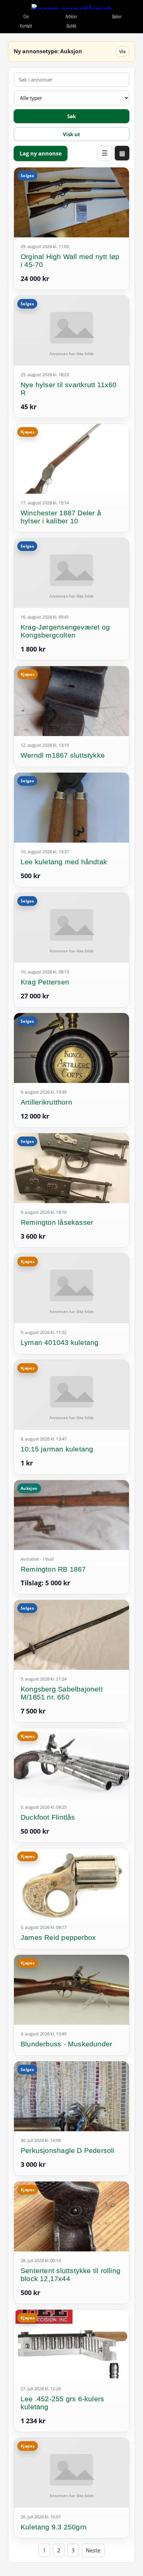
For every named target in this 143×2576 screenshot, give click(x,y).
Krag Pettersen (45, 982)
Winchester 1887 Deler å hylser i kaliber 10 (61, 517)
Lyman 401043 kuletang (60, 1342)
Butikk (71, 26)
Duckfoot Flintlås (48, 1817)
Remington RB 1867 (53, 1569)
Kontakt (26, 26)
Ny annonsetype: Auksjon (48, 51)
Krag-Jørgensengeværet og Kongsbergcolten (65, 631)
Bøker (117, 16)
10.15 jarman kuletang (57, 1449)
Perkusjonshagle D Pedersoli (68, 2150)
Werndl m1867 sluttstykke (63, 755)
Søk (71, 116)
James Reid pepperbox (58, 1937)
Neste (93, 2550)
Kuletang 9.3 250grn (54, 2527)
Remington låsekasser (57, 1222)
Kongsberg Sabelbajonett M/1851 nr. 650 (62, 1693)
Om (26, 16)
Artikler (71, 16)
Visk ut (71, 134)
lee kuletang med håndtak (64, 862)
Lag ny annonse (41, 153)
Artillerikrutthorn (46, 1102)
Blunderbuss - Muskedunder (66, 2044)
